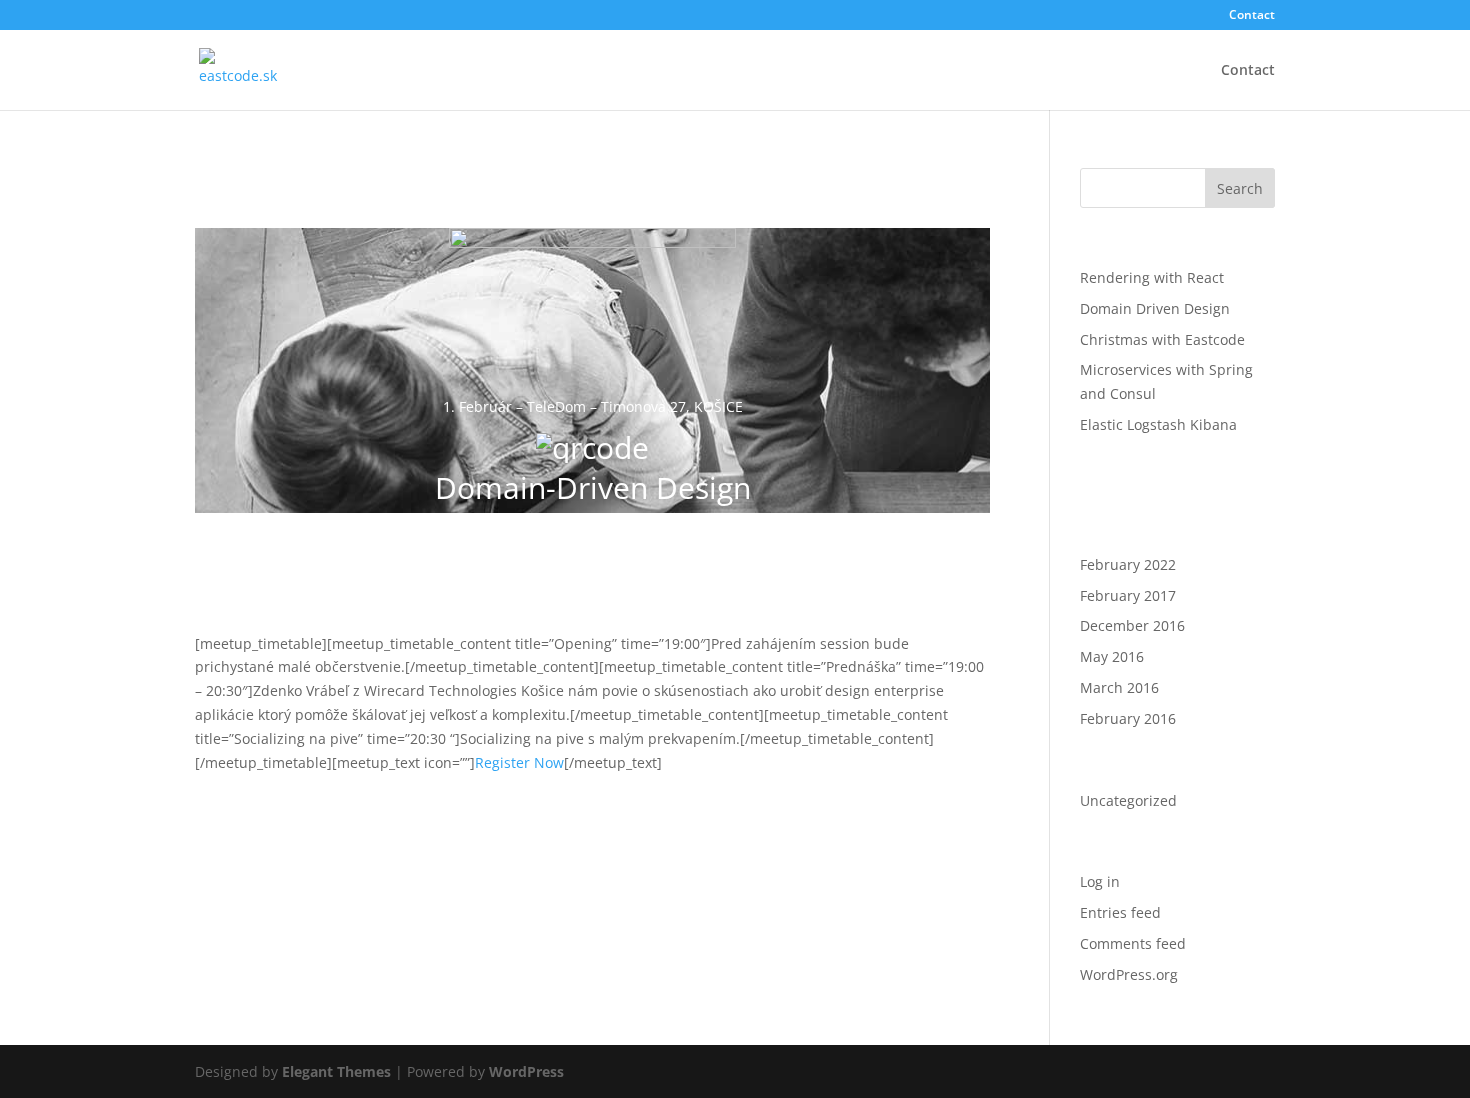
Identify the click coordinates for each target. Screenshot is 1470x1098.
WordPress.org (1129, 974)
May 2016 (1112, 656)
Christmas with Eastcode (1162, 339)
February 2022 (1128, 564)
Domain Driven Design (1155, 308)
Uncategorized (1128, 800)
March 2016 (1119, 687)
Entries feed (1120, 912)
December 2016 (1132, 625)
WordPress (526, 1071)
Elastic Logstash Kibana (1158, 424)
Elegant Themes (336, 1071)
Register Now (519, 762)
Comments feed (1133, 943)
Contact (1252, 16)
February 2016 (1128, 718)
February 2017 (1128, 595)
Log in (1100, 881)
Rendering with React (1152, 277)
